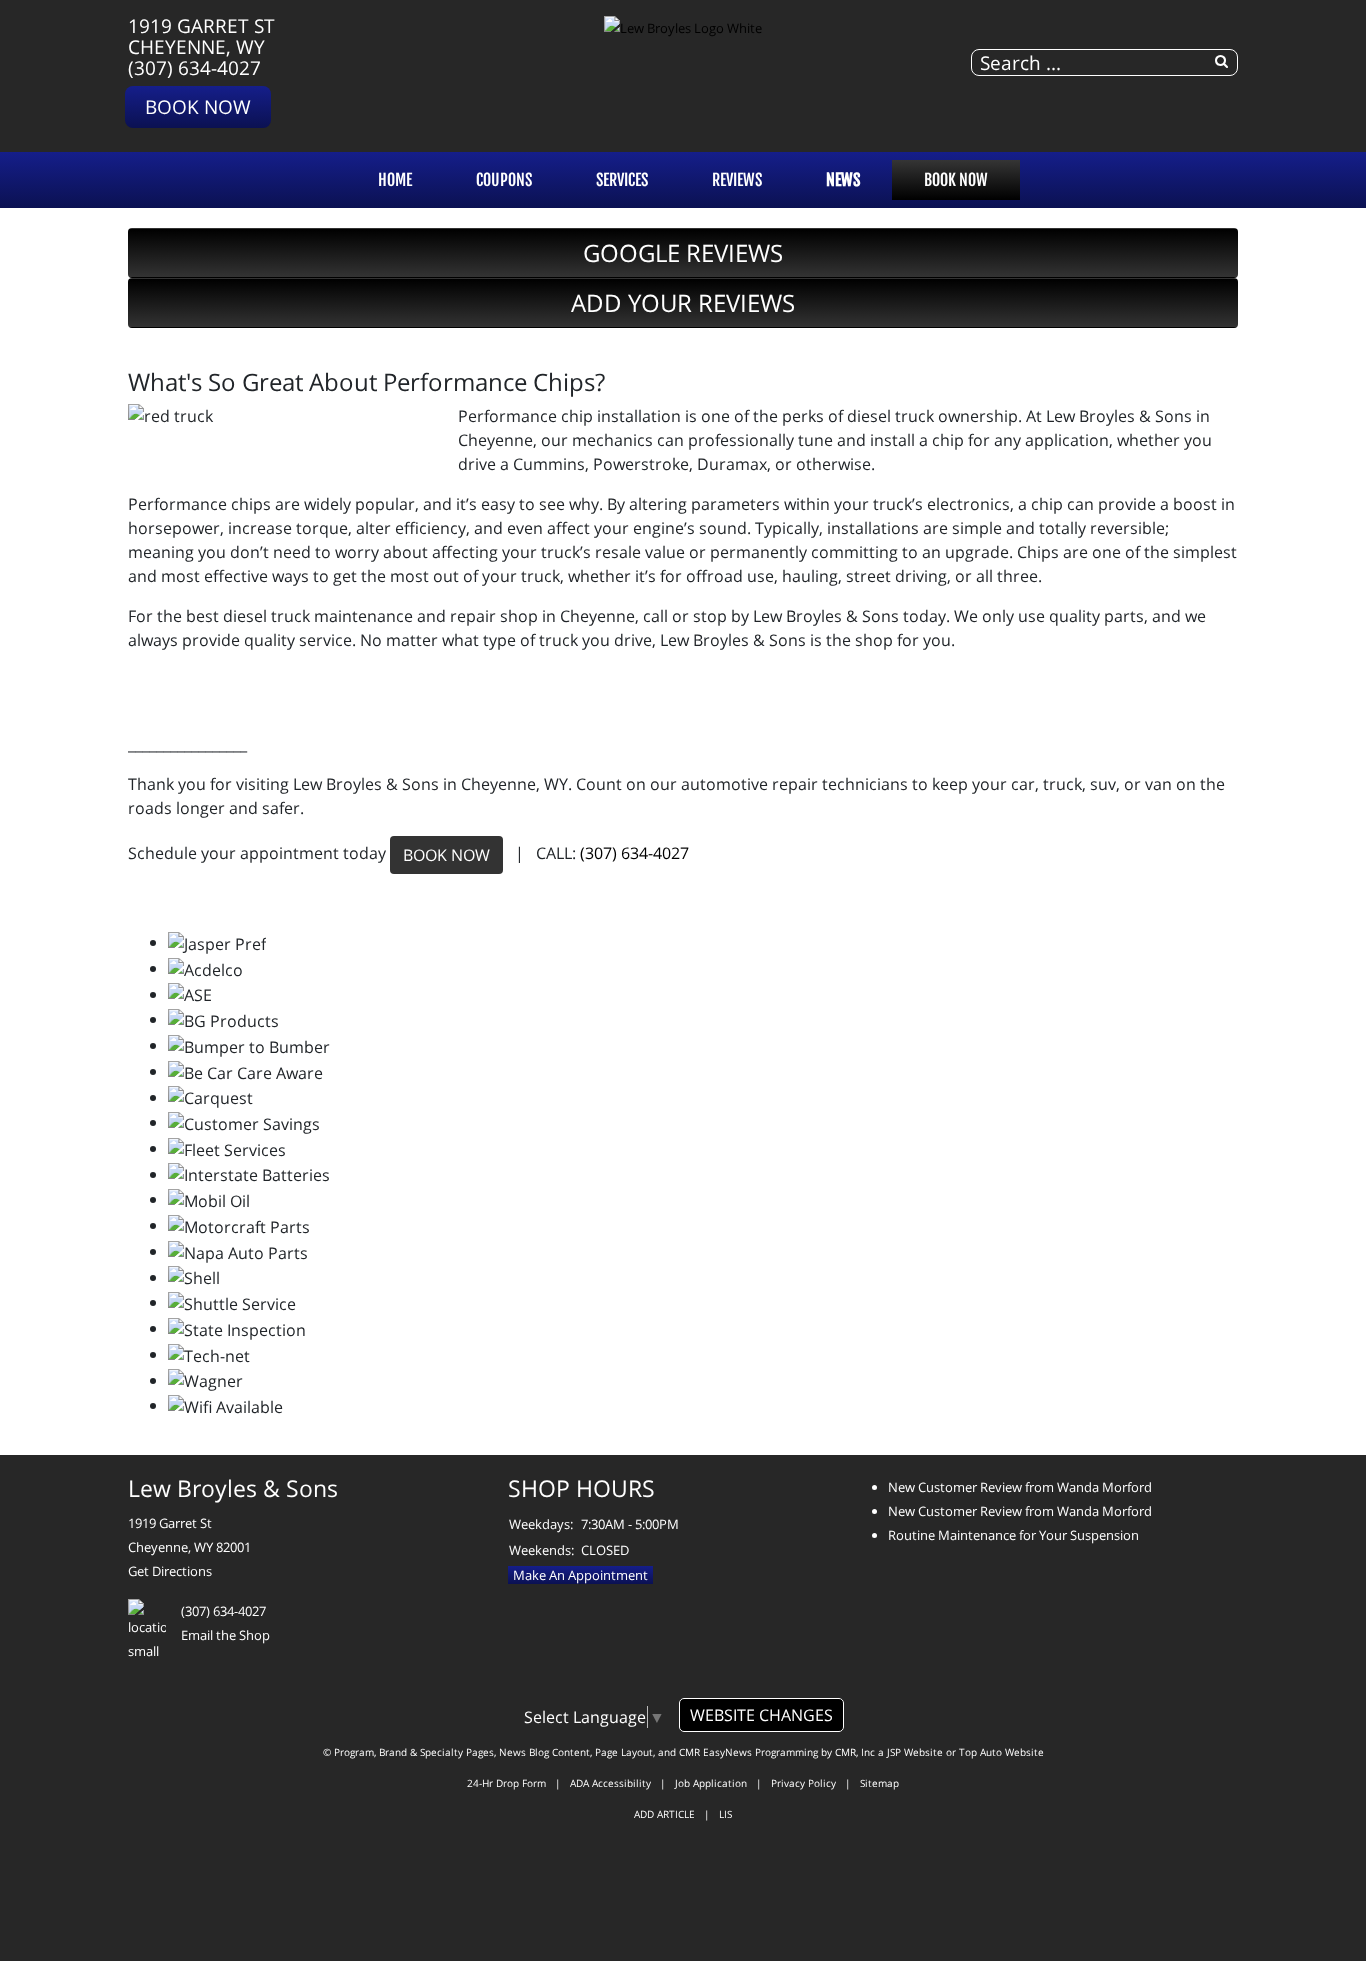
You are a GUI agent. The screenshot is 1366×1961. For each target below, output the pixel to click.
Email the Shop (225, 1635)
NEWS (843, 180)
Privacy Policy (803, 1783)
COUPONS (504, 180)
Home (395, 180)
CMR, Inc (855, 1752)
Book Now (198, 106)
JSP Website (915, 1752)
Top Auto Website (1001, 1752)
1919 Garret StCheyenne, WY (201, 36)
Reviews (737, 180)
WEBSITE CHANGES (761, 1715)
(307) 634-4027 (194, 67)
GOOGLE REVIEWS (683, 252)
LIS (725, 1814)
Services (622, 180)
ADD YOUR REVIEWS (683, 302)
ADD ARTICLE (664, 1814)
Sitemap (879, 1783)
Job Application (711, 1783)
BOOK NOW (446, 855)
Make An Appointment (580, 1575)
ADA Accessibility (610, 1783)
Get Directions (170, 1571)
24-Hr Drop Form (506, 1783)
